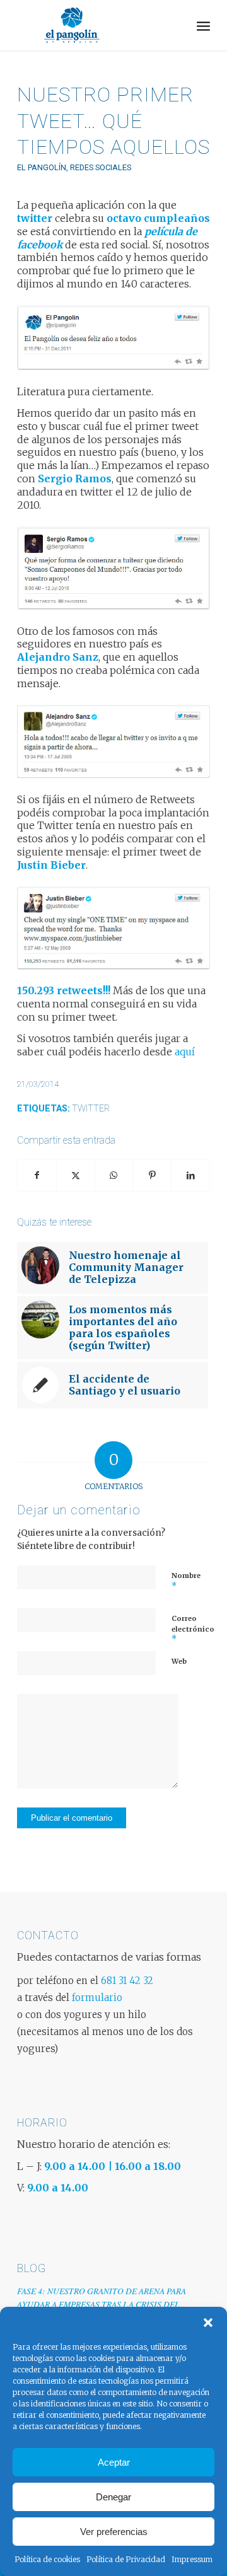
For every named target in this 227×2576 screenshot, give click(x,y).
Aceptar (114, 2462)
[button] (208, 2323)
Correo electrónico (193, 1629)
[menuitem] (203, 25)
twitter (91, 1109)
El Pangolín (42, 167)
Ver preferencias (114, 2532)
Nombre (186, 1581)
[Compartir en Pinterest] (152, 1175)
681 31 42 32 (127, 1981)
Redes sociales (101, 167)
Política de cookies (47, 2559)
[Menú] (203, 25)
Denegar (113, 2497)
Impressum (192, 2559)
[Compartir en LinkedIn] (190, 1175)
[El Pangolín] (94, 25)
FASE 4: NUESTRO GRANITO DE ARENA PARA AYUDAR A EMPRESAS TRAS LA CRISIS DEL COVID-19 (102, 2304)
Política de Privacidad (126, 2559)
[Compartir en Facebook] (37, 1175)
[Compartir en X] (76, 1175)
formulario (97, 1998)
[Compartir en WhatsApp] (114, 1175)
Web (179, 1661)
